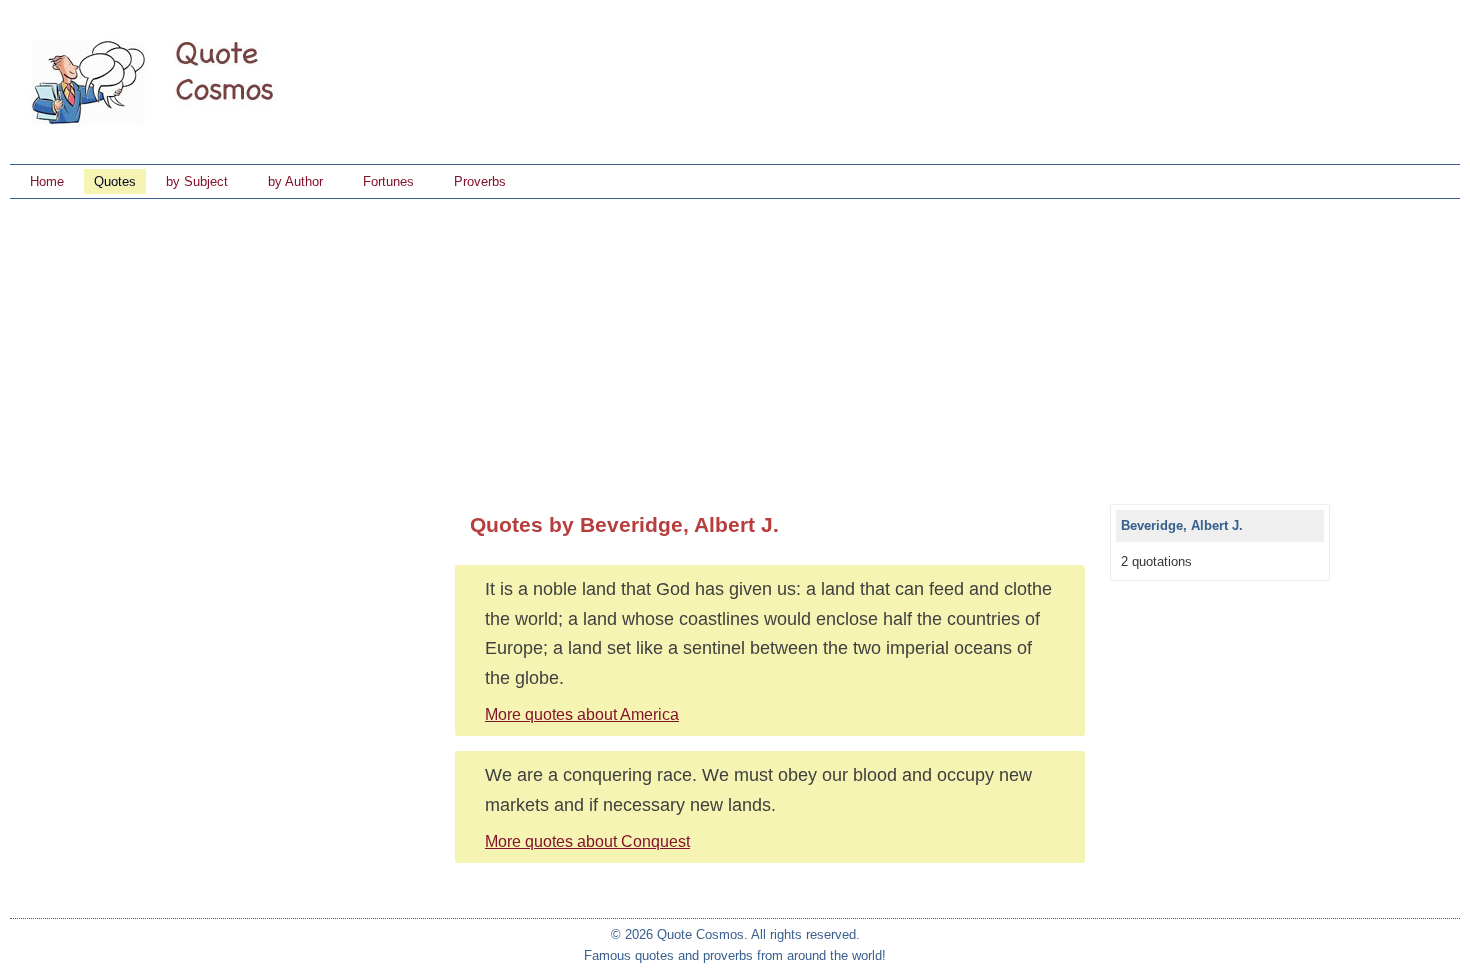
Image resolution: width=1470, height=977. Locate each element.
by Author (295, 181)
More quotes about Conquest (587, 841)
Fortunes (388, 181)
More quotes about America (582, 714)
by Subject (197, 181)
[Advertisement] (735, 349)
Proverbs (480, 181)
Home (47, 181)
